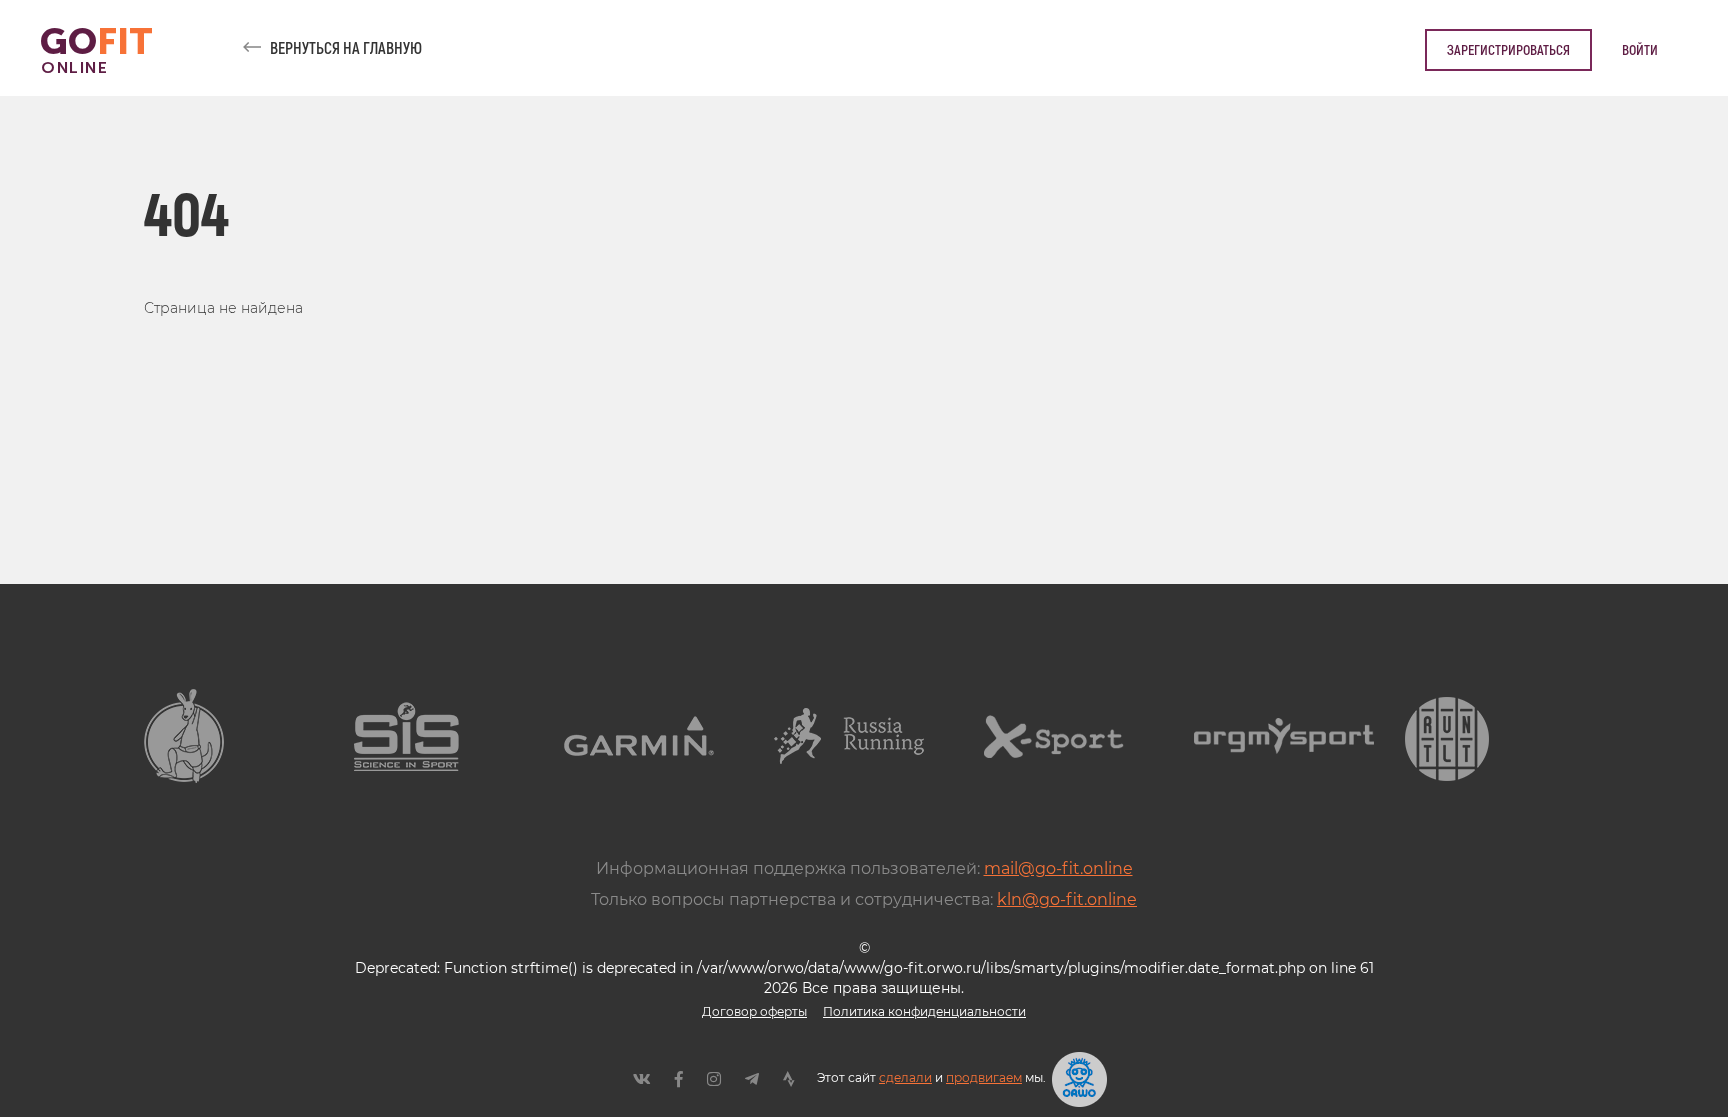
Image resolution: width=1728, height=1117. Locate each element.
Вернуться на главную (346, 48)
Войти (1640, 49)
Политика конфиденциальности (924, 1011)
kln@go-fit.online (1067, 899)
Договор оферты (754, 1011)
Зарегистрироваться (1508, 49)
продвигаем (984, 1077)
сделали (905, 1077)
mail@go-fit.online (1058, 868)
